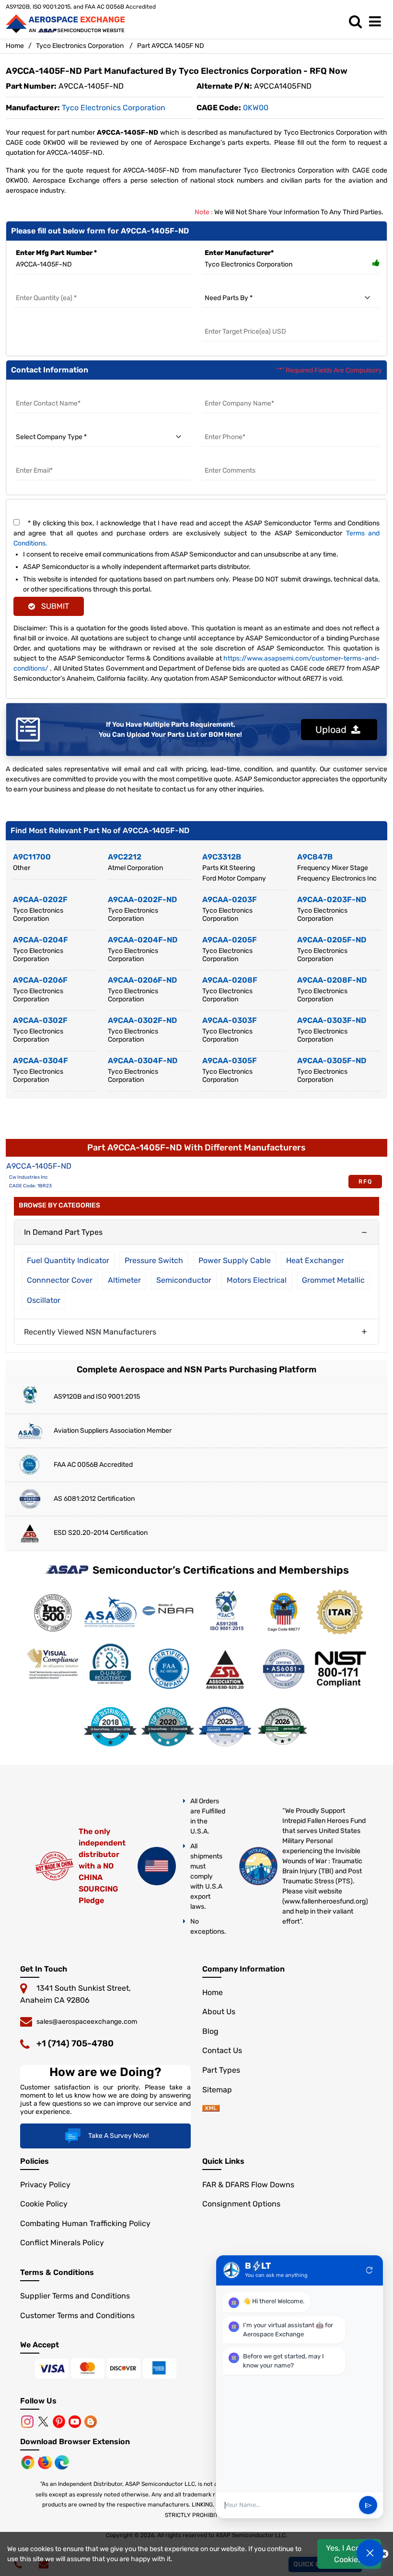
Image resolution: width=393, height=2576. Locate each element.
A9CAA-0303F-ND (332, 1020)
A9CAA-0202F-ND (142, 899)
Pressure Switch (154, 1260)
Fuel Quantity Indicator (68, 1260)
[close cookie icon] (384, 2554)
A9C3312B (222, 857)
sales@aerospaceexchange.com (87, 2022)
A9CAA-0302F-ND (142, 1020)
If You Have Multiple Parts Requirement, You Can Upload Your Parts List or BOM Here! (170, 730)
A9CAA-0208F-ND (332, 980)
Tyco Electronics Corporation (80, 46)
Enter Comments (231, 459)
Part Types (221, 2070)
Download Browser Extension (75, 2442)
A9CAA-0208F (230, 980)
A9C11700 (32, 857)
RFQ (365, 1182)
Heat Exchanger (315, 1260)
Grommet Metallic (333, 1280)
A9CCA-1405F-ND (39, 1166)
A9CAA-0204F (40, 940)
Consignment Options (241, 2204)
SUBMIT (53, 606)
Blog (210, 2031)
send (368, 2505)
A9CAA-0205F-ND (332, 940)
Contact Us (222, 2050)
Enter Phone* (224, 425)
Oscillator (44, 1300)
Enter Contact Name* (49, 392)
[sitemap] (211, 2109)
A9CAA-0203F (230, 899)
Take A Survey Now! (118, 2136)
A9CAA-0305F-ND (332, 1061)
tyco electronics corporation (114, 108)
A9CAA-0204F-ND (143, 940)
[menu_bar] (377, 22)
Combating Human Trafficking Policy (85, 2223)
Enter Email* (34, 459)
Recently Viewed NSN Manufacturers (90, 1332)
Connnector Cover (60, 1280)
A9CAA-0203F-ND (332, 899)
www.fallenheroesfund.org (325, 1901)
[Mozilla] (46, 2462)
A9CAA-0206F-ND (142, 980)
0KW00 (256, 108)
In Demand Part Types (63, 1232)
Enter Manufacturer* (239, 253)
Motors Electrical (257, 1280)
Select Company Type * (51, 425)
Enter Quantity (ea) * (47, 286)
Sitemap (217, 2090)
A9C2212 (125, 857)
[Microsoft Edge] (62, 2462)
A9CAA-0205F (230, 940)
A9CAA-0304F (40, 1061)
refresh (370, 2270)
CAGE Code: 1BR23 (30, 1186)
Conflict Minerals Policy (62, 2243)
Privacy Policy (45, 2185)
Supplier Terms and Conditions (75, 2296)
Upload (333, 730)
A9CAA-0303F (230, 1020)
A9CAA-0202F (40, 899)
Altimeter (124, 1280)
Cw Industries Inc (29, 1177)
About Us (219, 2012)
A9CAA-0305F (230, 1061)
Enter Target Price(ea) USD (246, 320)
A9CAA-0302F (40, 1020)
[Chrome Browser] (29, 2462)
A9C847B (315, 857)
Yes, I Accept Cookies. (349, 2554)
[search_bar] (358, 22)
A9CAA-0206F (40, 980)
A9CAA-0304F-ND (143, 1061)
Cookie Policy (44, 2204)
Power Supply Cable (235, 1260)
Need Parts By (225, 286)
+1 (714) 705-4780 (75, 2043)
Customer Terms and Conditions (77, 2315)
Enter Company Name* (240, 392)
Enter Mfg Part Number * (56, 253)
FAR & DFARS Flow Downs (248, 2185)
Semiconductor (184, 1280)
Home (15, 46)
